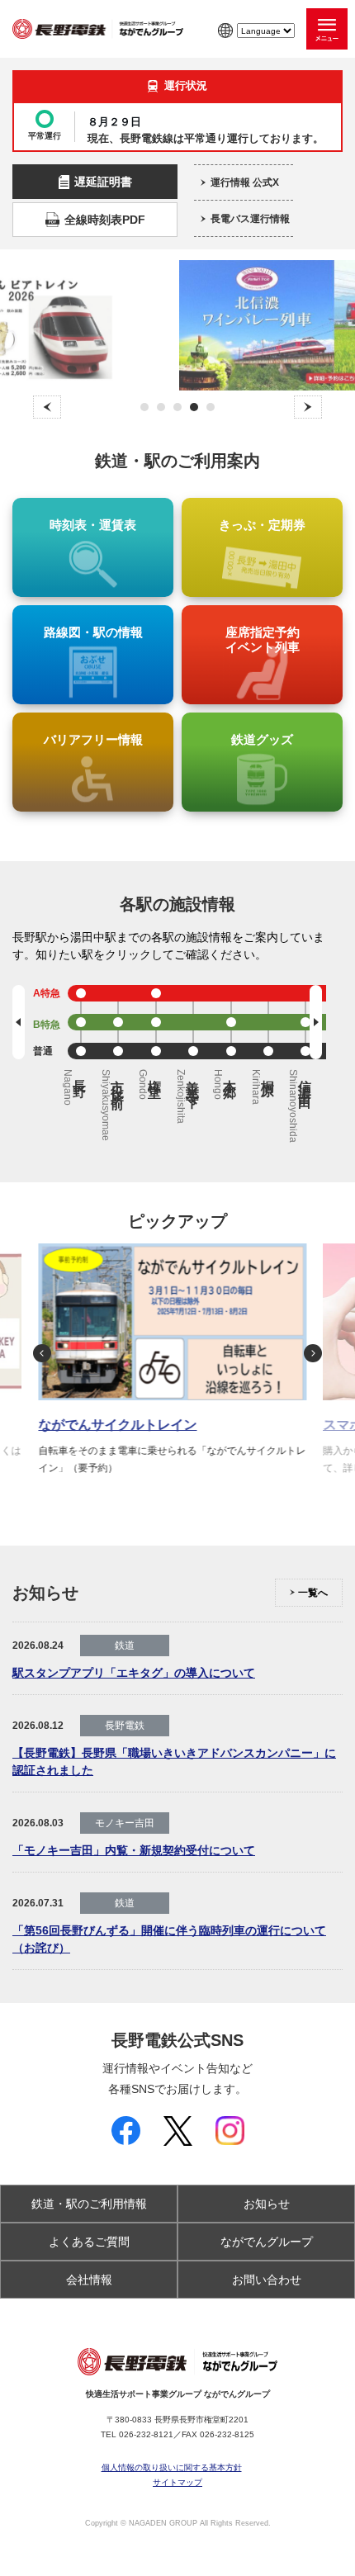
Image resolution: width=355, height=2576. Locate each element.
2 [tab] (161, 407)
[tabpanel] (178, 325)
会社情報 (89, 2280)
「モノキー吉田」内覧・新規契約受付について (134, 1850)
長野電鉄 (125, 1726)
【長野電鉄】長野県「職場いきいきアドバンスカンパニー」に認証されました (174, 1762)
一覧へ (313, 1593)
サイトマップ (177, 2483)
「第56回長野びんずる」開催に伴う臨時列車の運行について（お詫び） (169, 1939)
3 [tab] (178, 407)
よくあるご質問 (89, 2242)
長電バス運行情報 (250, 219)
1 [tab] (145, 407)
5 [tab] (211, 407)
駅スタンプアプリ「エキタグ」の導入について (134, 1673)
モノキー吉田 (125, 1823)
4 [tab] (194, 407)
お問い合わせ (267, 2280)
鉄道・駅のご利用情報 (89, 2204)
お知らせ (267, 2204)
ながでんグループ (267, 2242)
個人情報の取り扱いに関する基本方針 (172, 2468)
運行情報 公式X (245, 182)
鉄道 (125, 1646)
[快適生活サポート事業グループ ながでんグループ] (98, 29)
